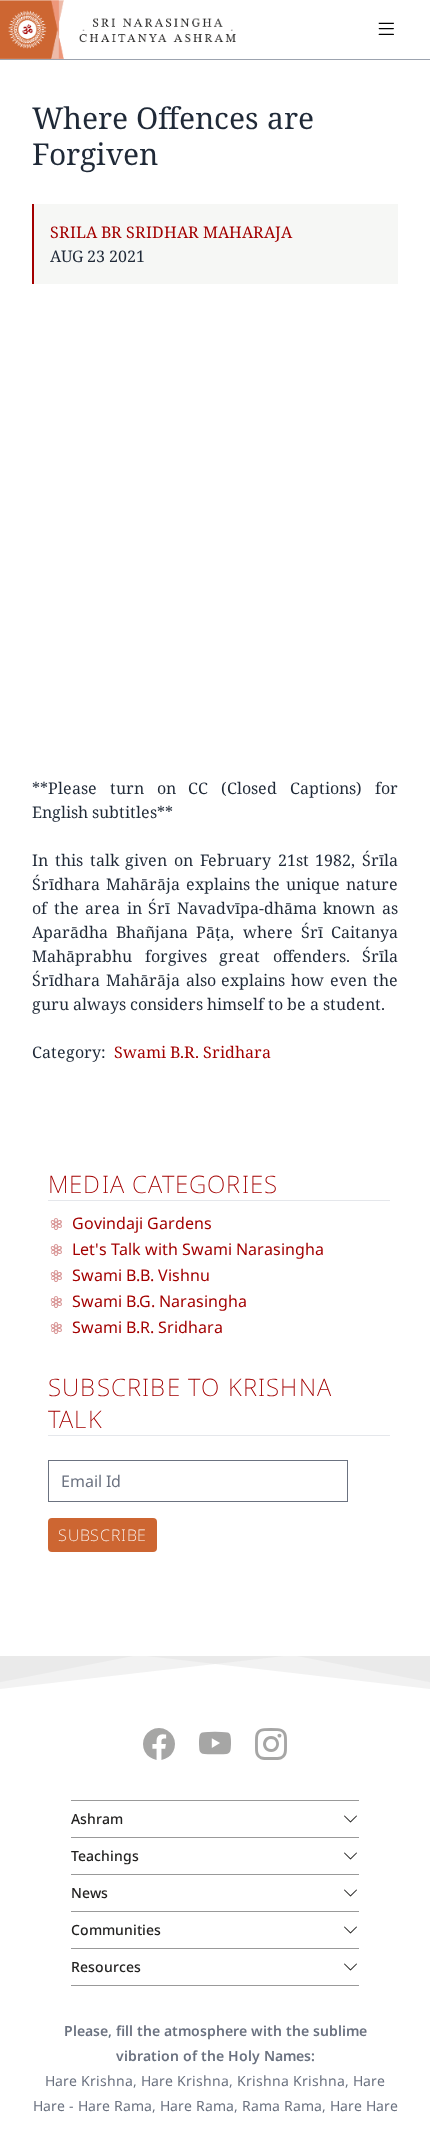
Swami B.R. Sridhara (192, 1052)
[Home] (130, 29)
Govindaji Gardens (142, 1223)
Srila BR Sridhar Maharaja (171, 232)
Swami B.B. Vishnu (141, 1275)
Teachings (105, 1855)
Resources (106, 1966)
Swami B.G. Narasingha (159, 1301)
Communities (116, 1929)
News (89, 1892)
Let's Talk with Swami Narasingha (198, 1249)
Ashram (97, 1818)
